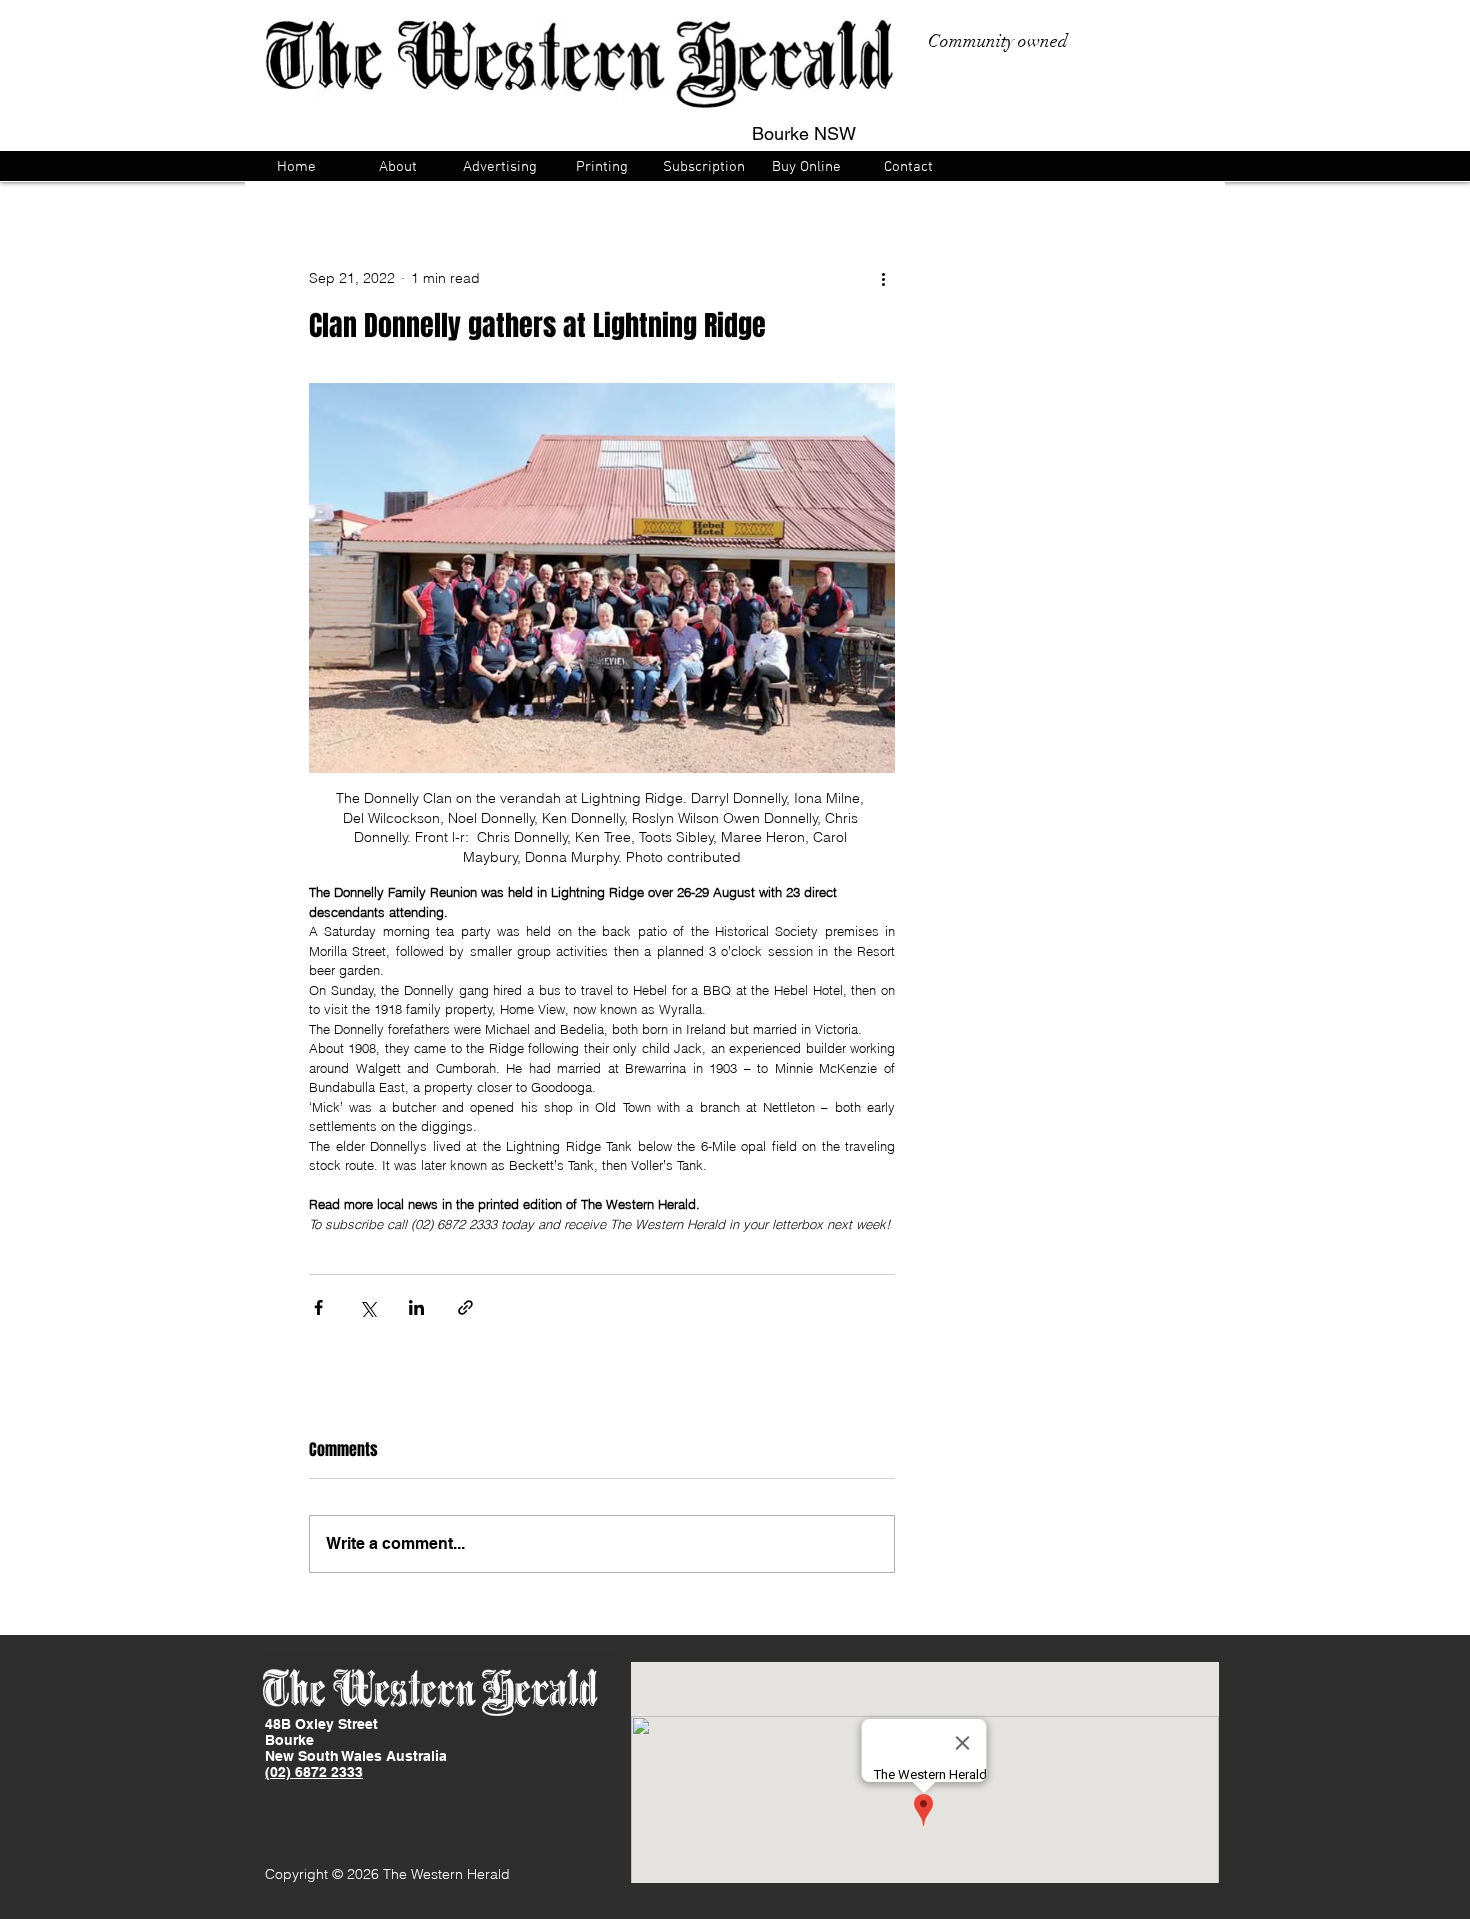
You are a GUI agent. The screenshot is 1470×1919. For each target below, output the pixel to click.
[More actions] (883, 278)
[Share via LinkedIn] (416, 1307)
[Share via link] (465, 1307)
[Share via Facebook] (318, 1307)
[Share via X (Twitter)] (367, 1307)
